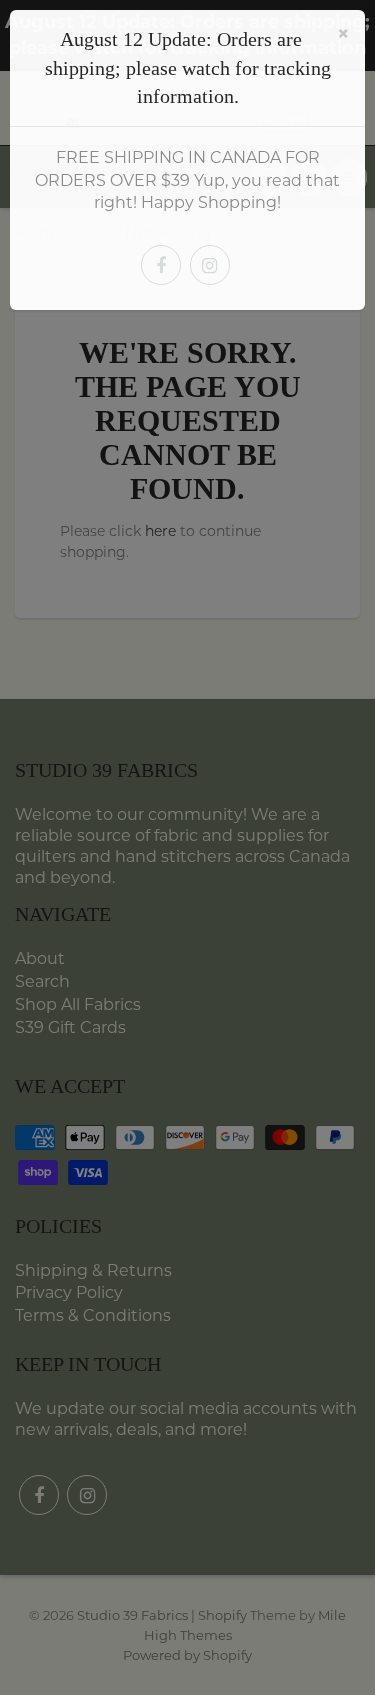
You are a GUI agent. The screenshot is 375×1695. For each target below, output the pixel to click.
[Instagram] (210, 265)
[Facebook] (161, 265)
